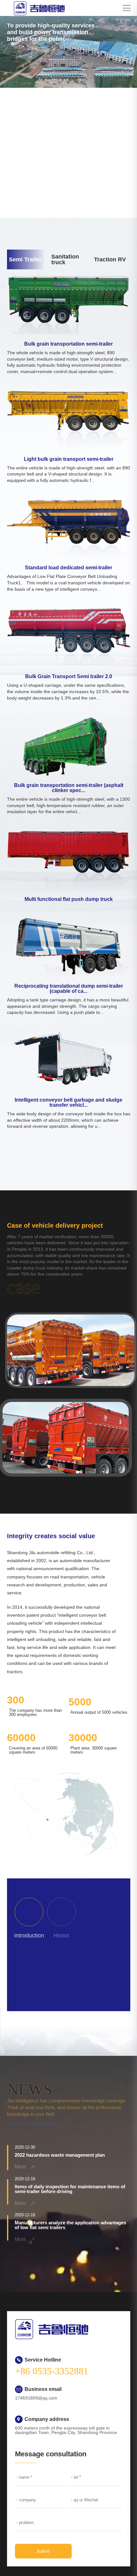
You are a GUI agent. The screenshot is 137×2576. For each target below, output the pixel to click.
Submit (43, 2551)
